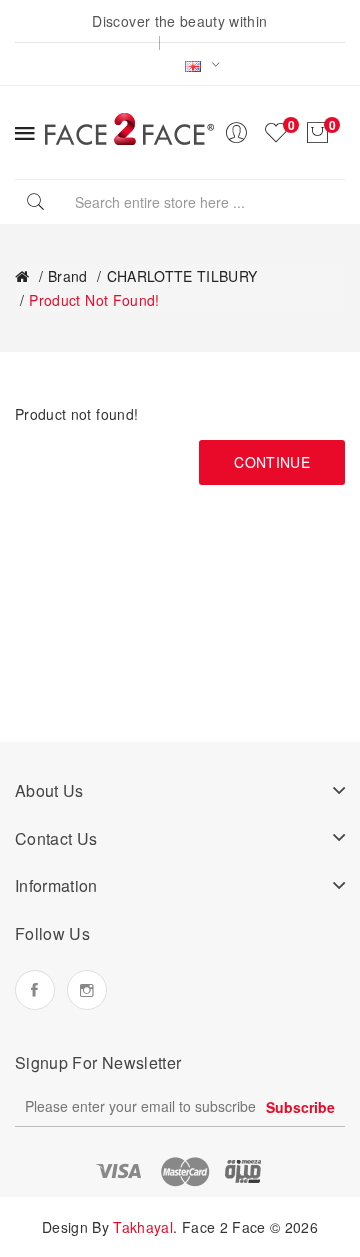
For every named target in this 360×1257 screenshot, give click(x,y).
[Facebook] (35, 990)
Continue (272, 462)
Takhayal (143, 1227)
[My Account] (236, 133)
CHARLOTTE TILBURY (182, 276)
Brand (68, 276)
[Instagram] (87, 990)
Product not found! (94, 300)
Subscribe (300, 1107)
